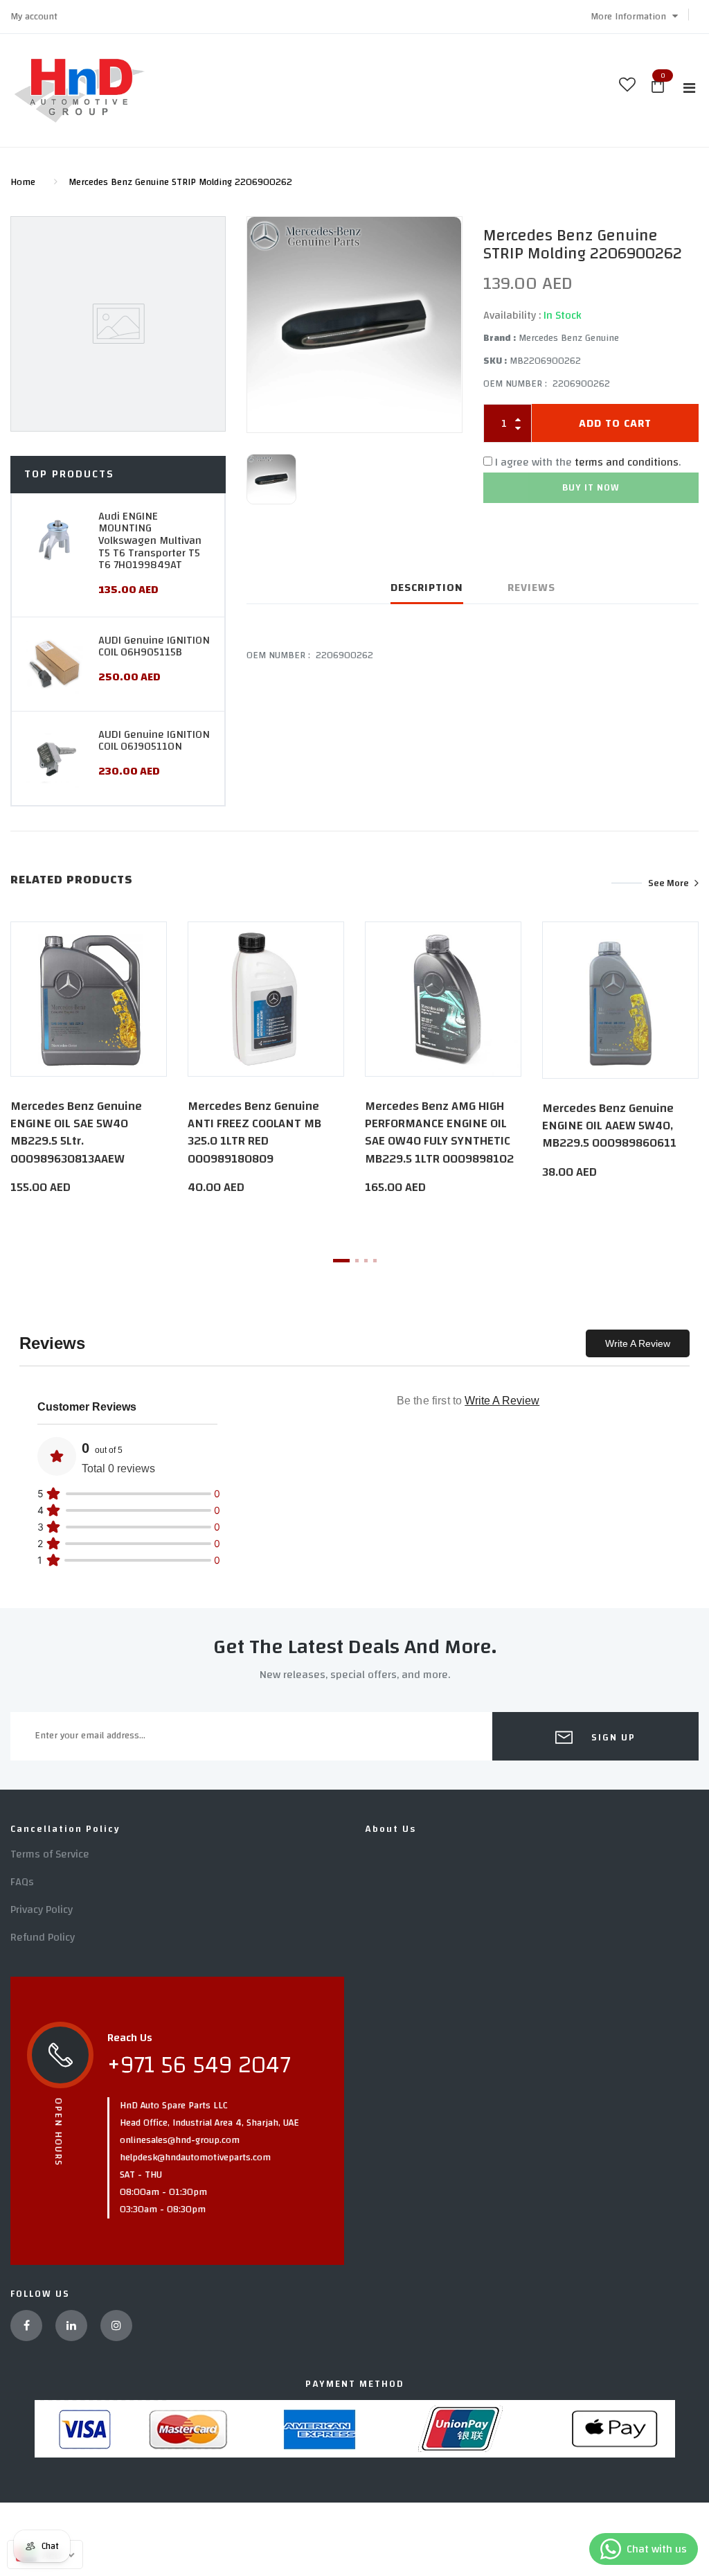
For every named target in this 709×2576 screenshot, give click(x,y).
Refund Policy (43, 1937)
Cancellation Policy (65, 1829)
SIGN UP (612, 1738)
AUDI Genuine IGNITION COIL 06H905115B (154, 646)
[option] (354, 325)
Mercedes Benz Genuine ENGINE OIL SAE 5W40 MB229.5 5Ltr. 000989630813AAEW (76, 1132)
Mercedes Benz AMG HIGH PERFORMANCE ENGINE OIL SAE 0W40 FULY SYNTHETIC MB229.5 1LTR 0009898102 (439, 1132)
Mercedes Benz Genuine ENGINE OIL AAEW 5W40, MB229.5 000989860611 (609, 1126)
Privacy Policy (42, 1909)
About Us (391, 1829)
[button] (634, 17)
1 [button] (341, 1261)
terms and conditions (627, 462)
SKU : (495, 361)
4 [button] (375, 1261)
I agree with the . (588, 462)
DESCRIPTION (427, 588)
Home (23, 182)
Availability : (512, 315)
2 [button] (357, 1261)
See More (668, 883)
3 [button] (366, 1261)
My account (34, 17)
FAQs (22, 1882)
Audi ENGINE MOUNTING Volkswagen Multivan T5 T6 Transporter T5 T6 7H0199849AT (150, 540)
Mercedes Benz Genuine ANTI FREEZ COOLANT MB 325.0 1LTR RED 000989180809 (254, 1132)
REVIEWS (531, 588)
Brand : (500, 338)
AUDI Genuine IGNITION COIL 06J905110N (154, 741)
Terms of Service (50, 1854)
